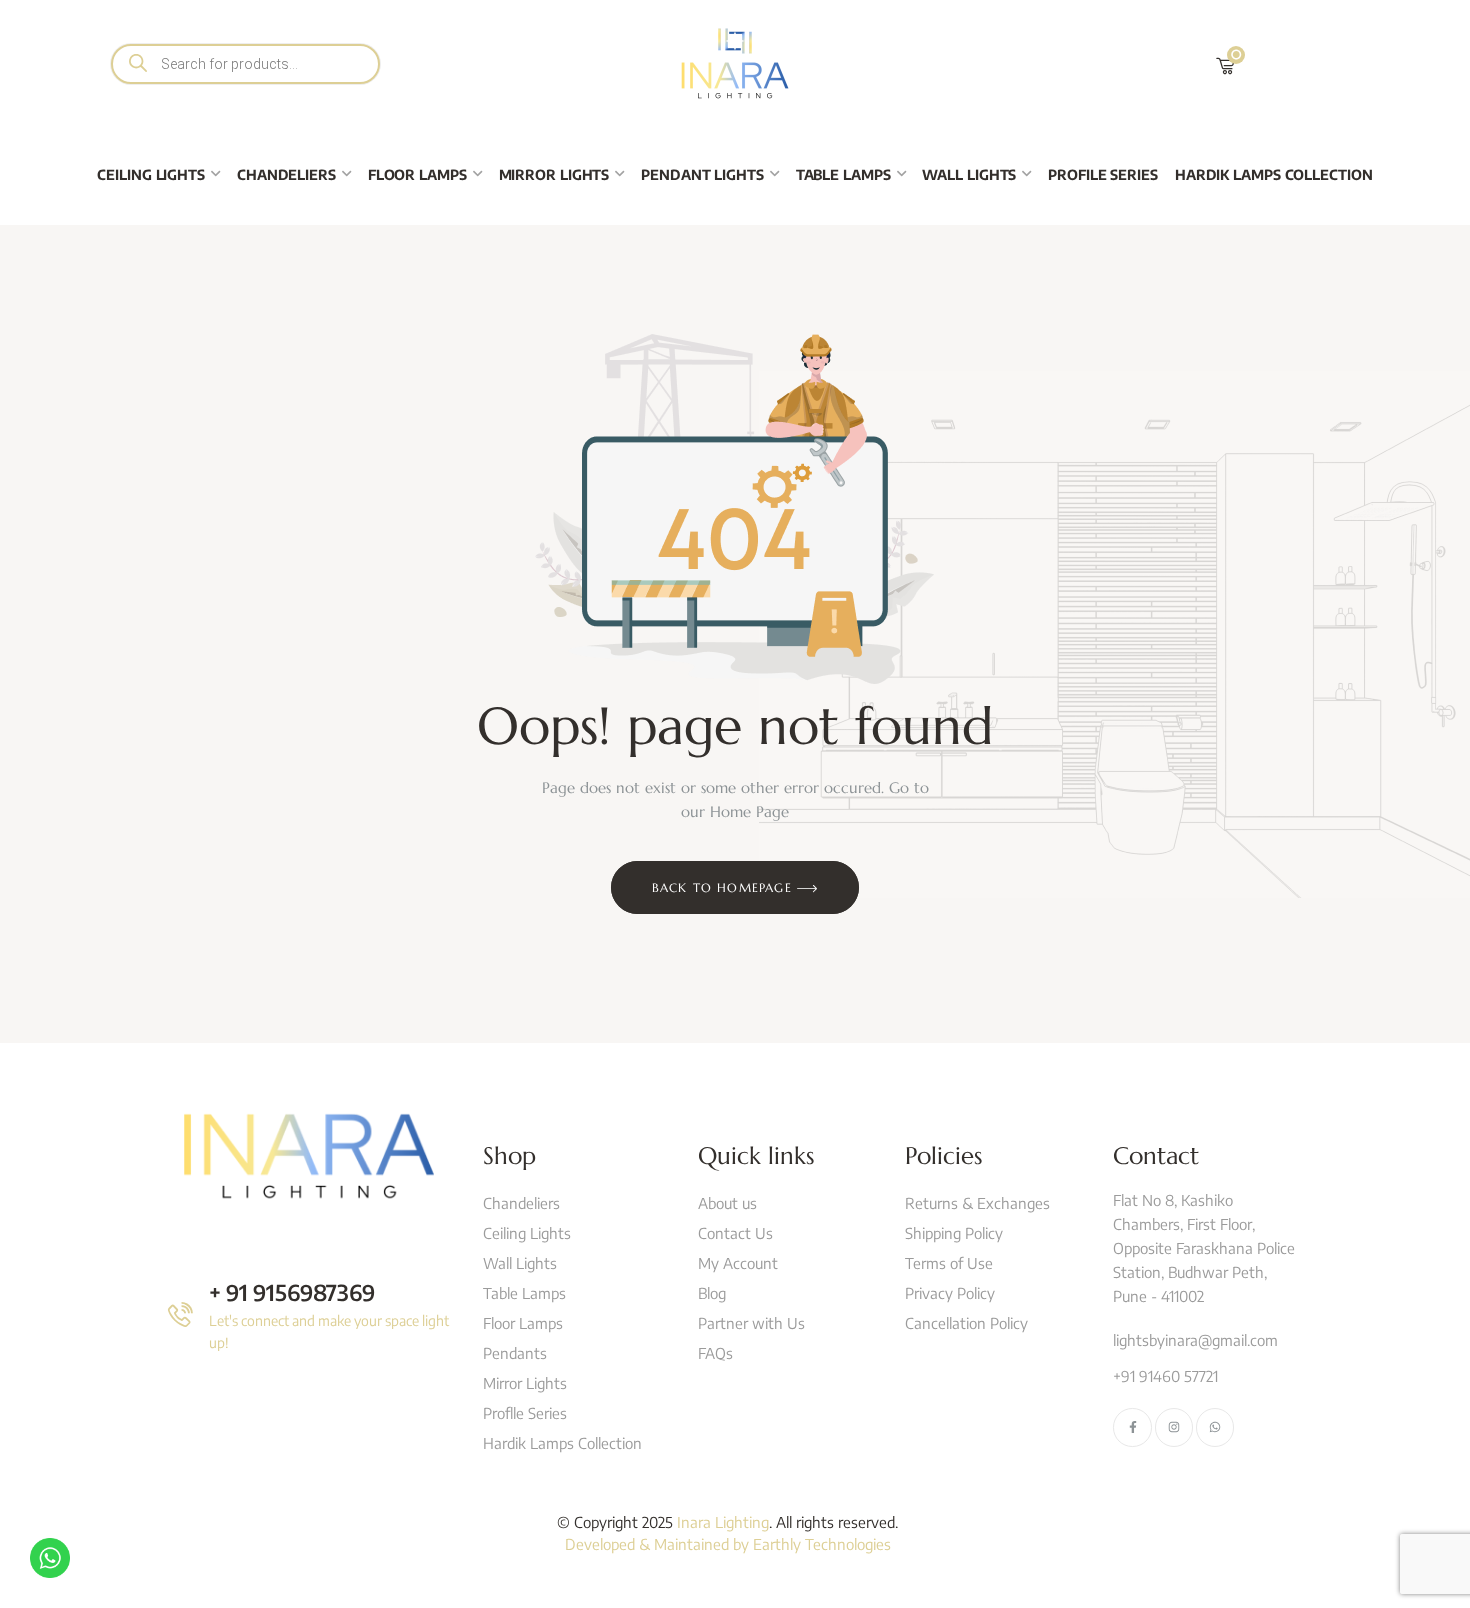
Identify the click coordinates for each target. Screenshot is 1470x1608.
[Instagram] (1174, 1427)
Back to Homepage (724, 887)
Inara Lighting (723, 1522)
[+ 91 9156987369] (180, 1314)
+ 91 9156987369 (292, 1292)
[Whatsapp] (1215, 1427)
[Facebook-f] (1132, 1427)
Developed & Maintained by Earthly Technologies (728, 1544)
